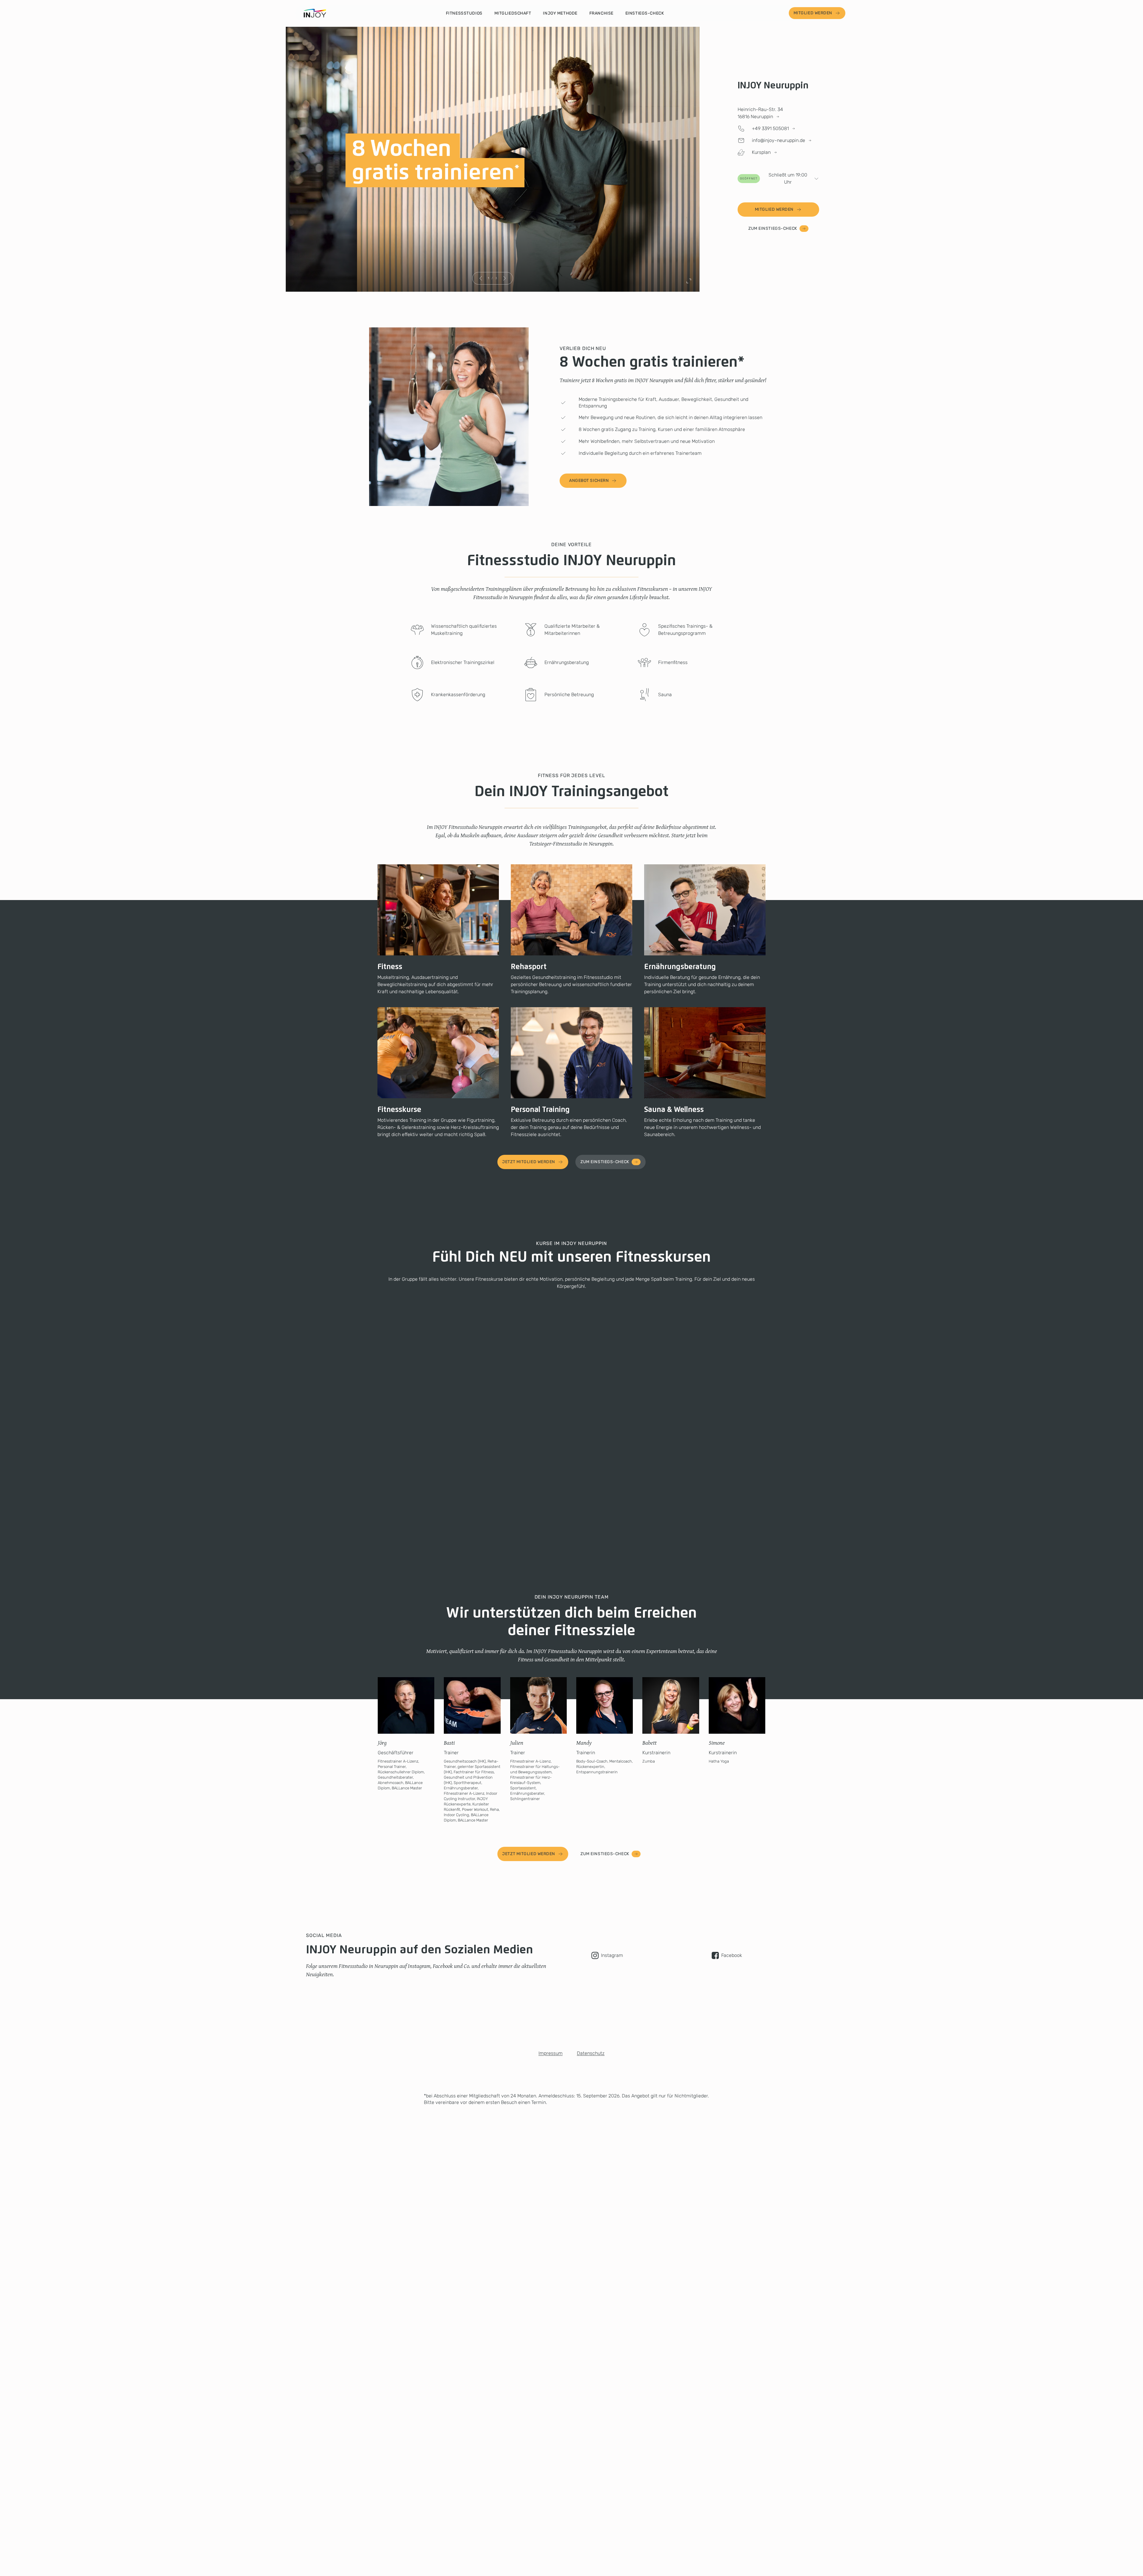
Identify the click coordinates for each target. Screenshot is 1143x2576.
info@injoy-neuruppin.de (779, 140)
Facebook (732, 1955)
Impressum (551, 2053)
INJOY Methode (560, 13)
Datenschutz (591, 2053)
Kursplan (761, 152)
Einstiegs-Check (645, 13)
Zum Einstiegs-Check (773, 228)
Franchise (601, 13)
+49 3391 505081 (770, 128)
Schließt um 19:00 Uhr (774, 178)
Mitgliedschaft (513, 13)
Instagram (612, 1955)
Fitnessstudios (464, 13)
